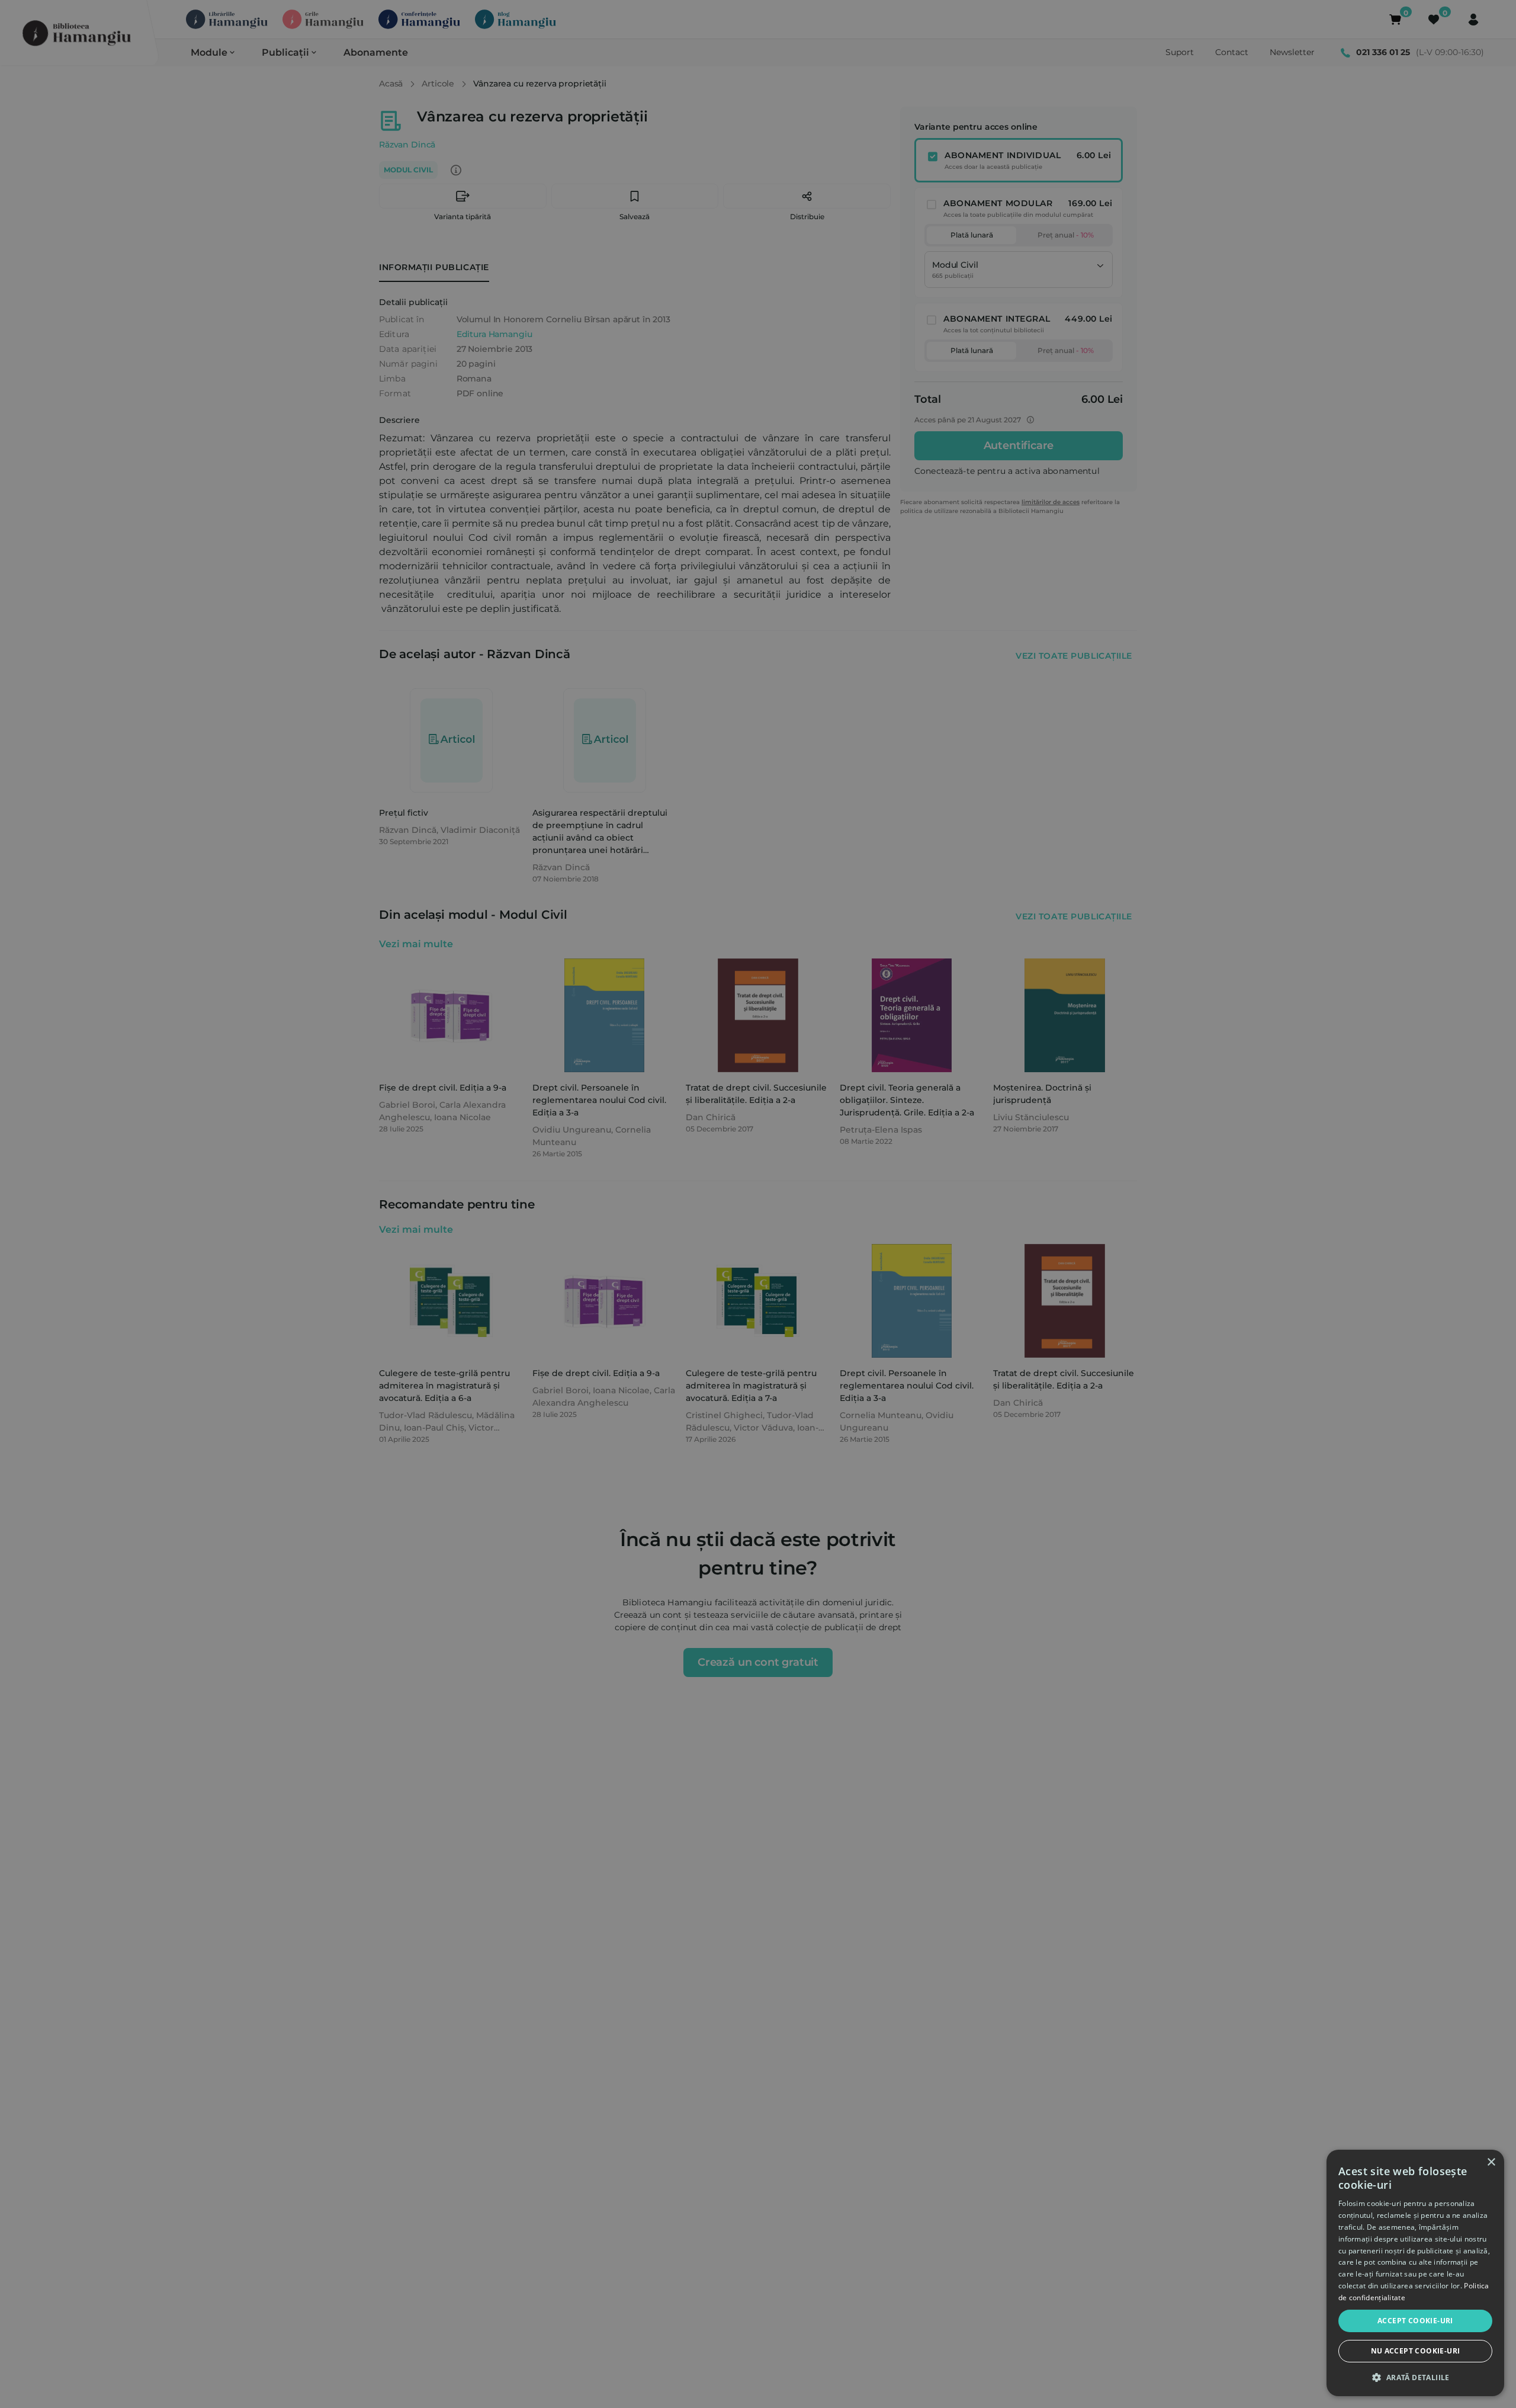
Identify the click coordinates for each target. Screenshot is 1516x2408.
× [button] (1491, 2162)
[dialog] (1415, 2273)
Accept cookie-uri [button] (1415, 2321)
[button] (1415, 2377)
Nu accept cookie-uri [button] (1416, 2351)
